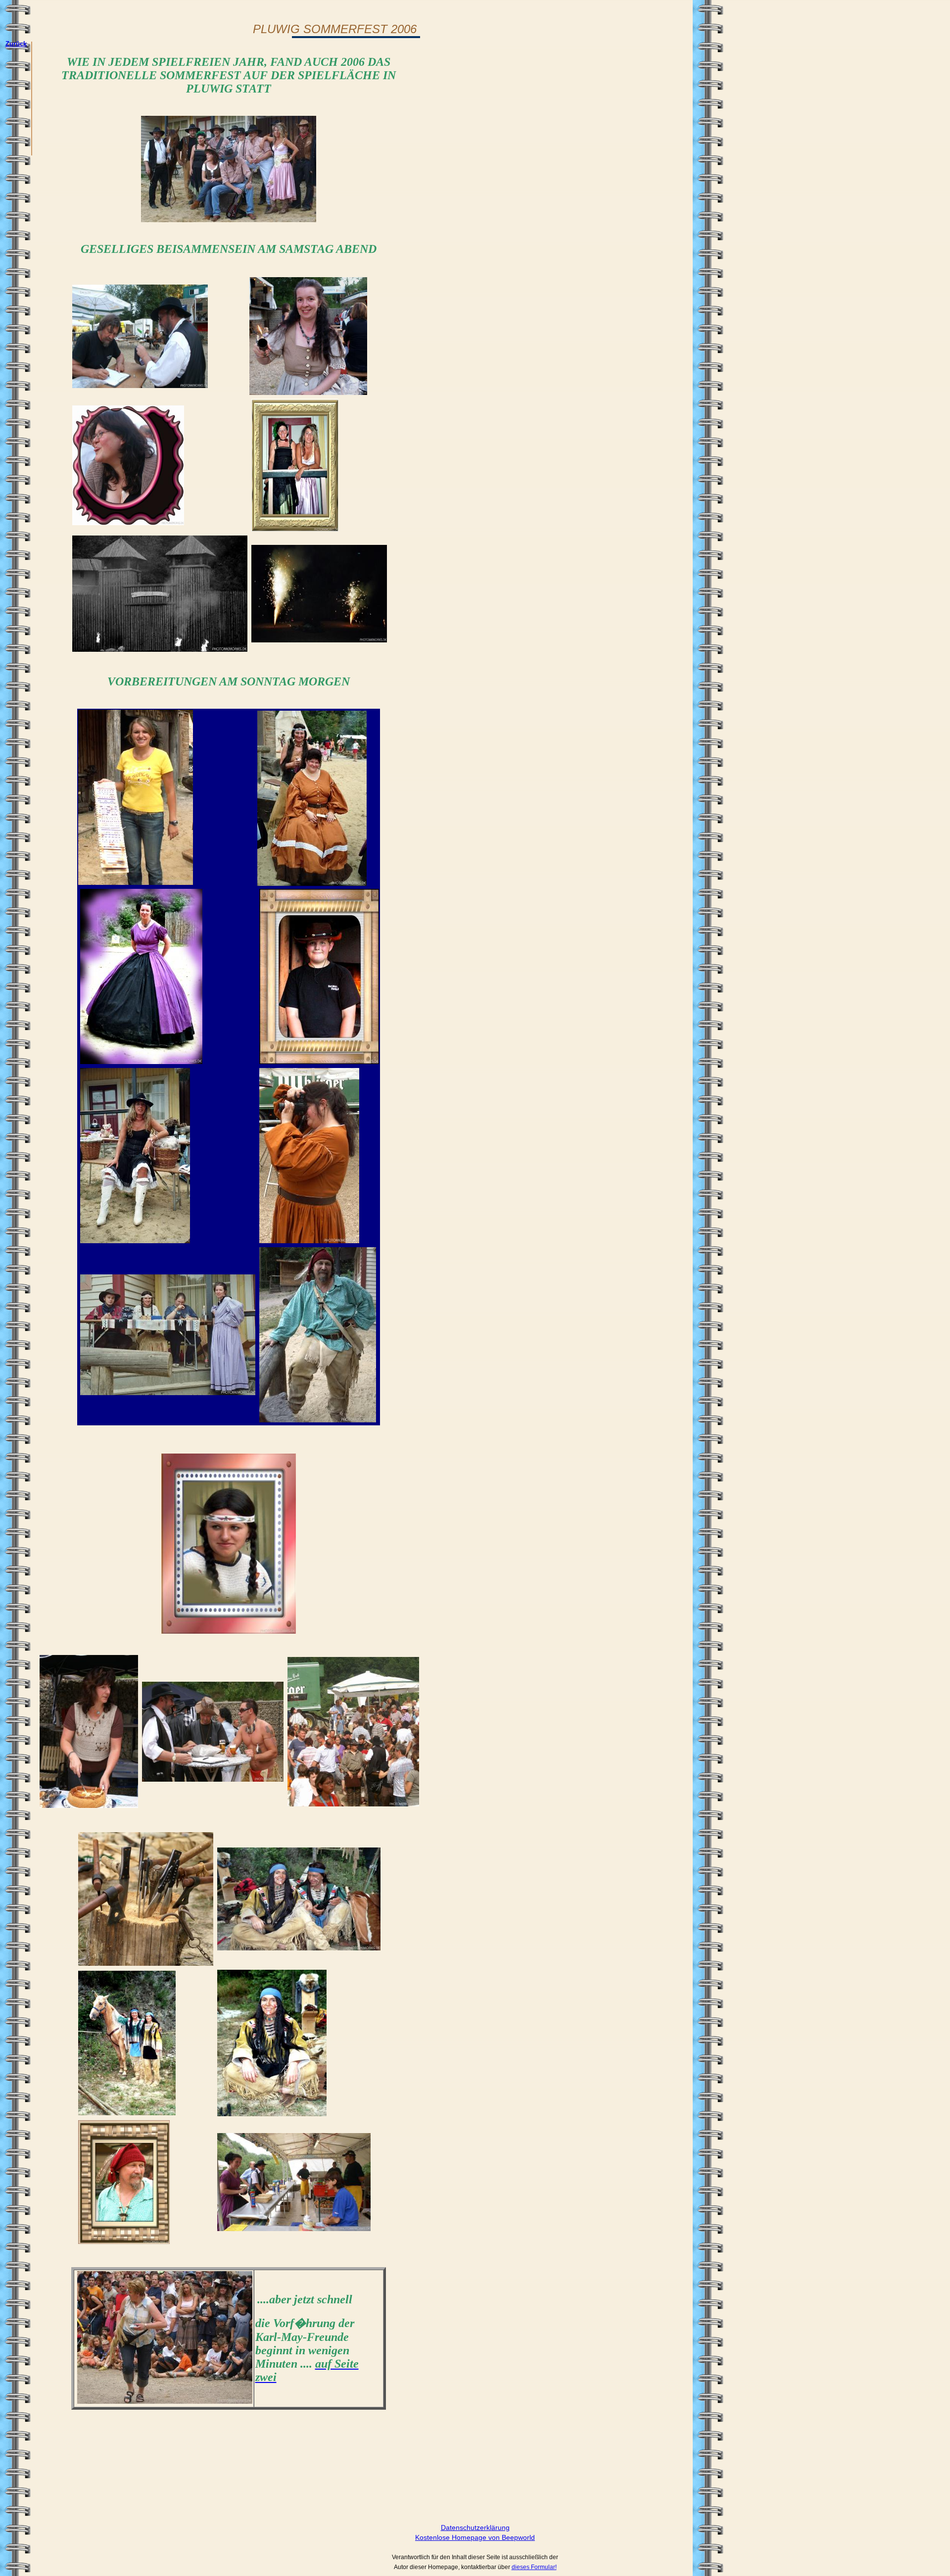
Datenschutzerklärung (475, 2527)
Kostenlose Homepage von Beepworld (475, 2537)
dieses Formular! (534, 2567)
